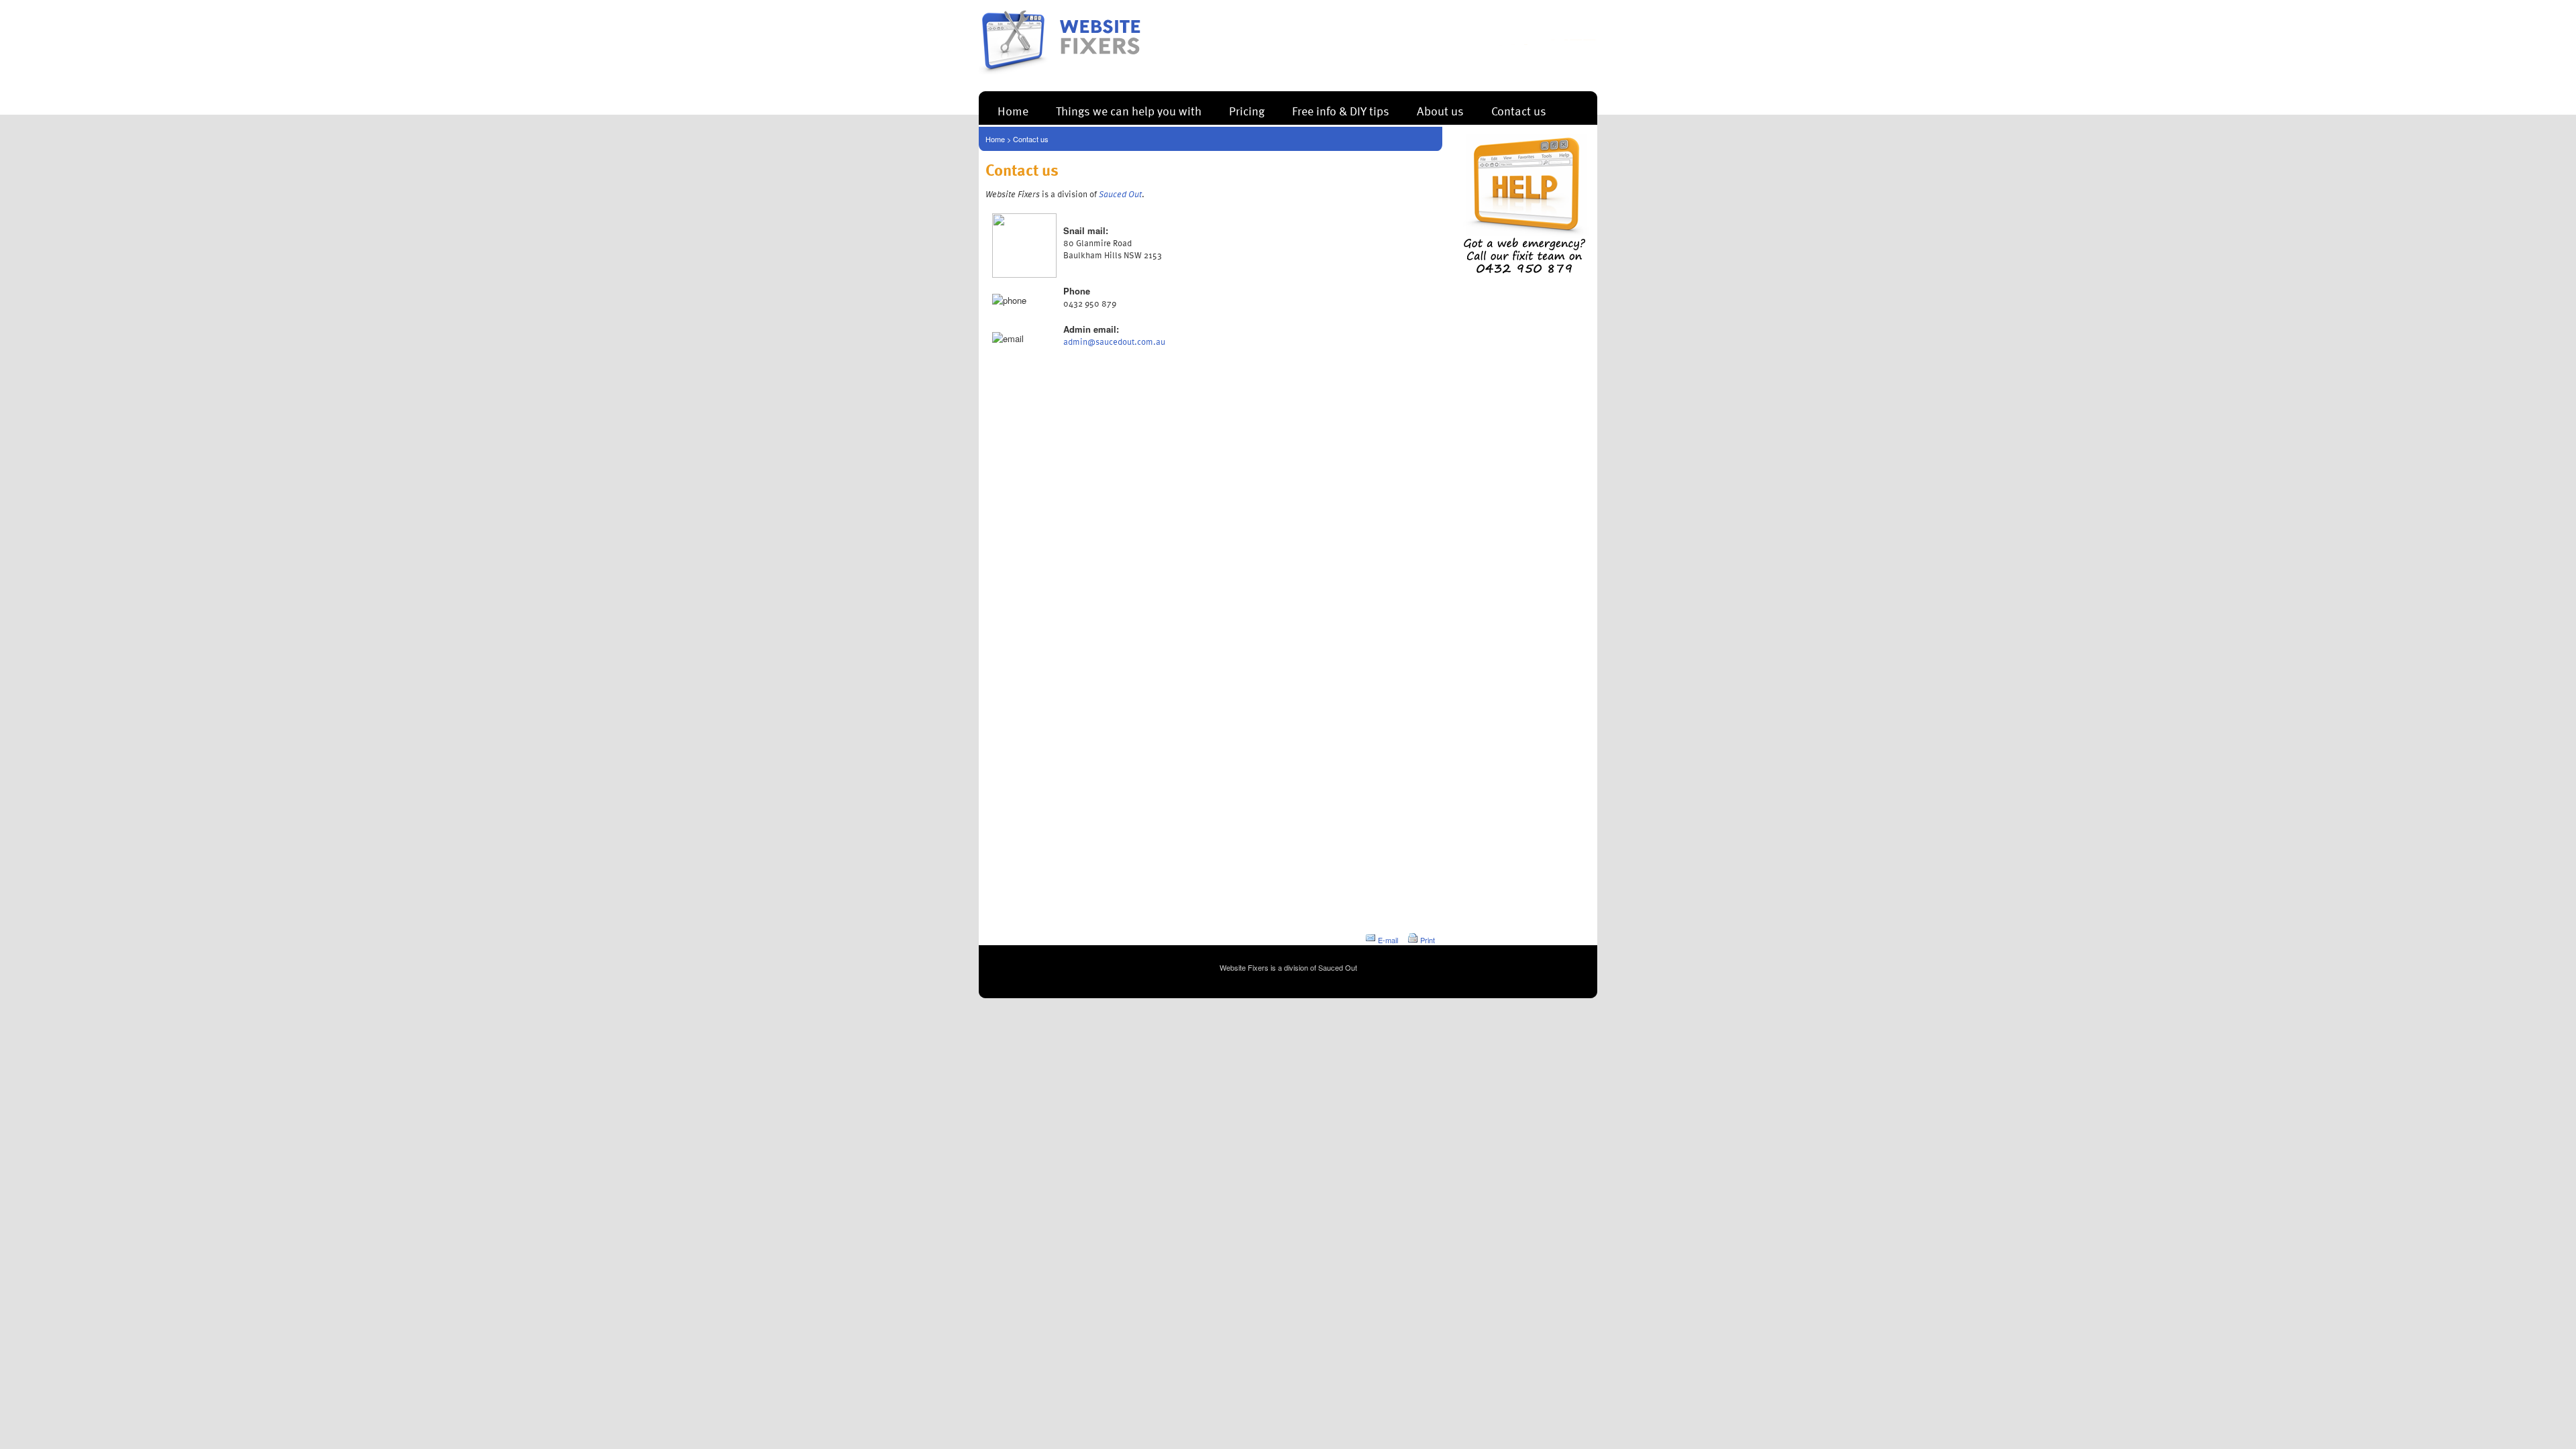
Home (1013, 110)
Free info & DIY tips (1341, 110)
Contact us (1519, 110)
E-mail (1388, 940)
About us (1440, 110)
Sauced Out (1338, 967)
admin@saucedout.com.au (1114, 341)
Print (1428, 940)
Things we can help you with (1129, 110)
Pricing (1247, 110)
